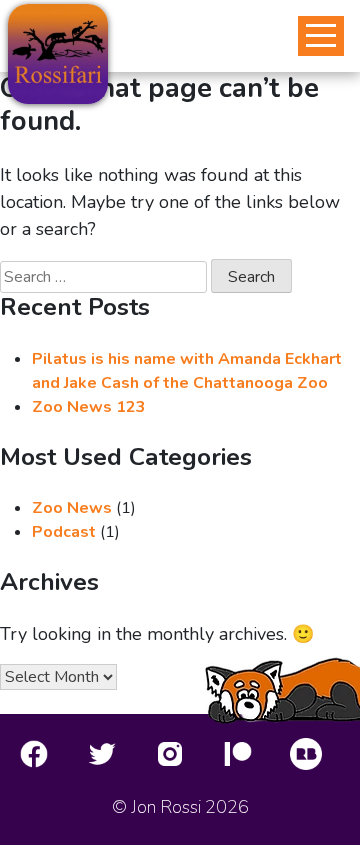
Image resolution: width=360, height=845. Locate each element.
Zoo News (72, 508)
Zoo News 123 (89, 407)
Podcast (64, 532)
